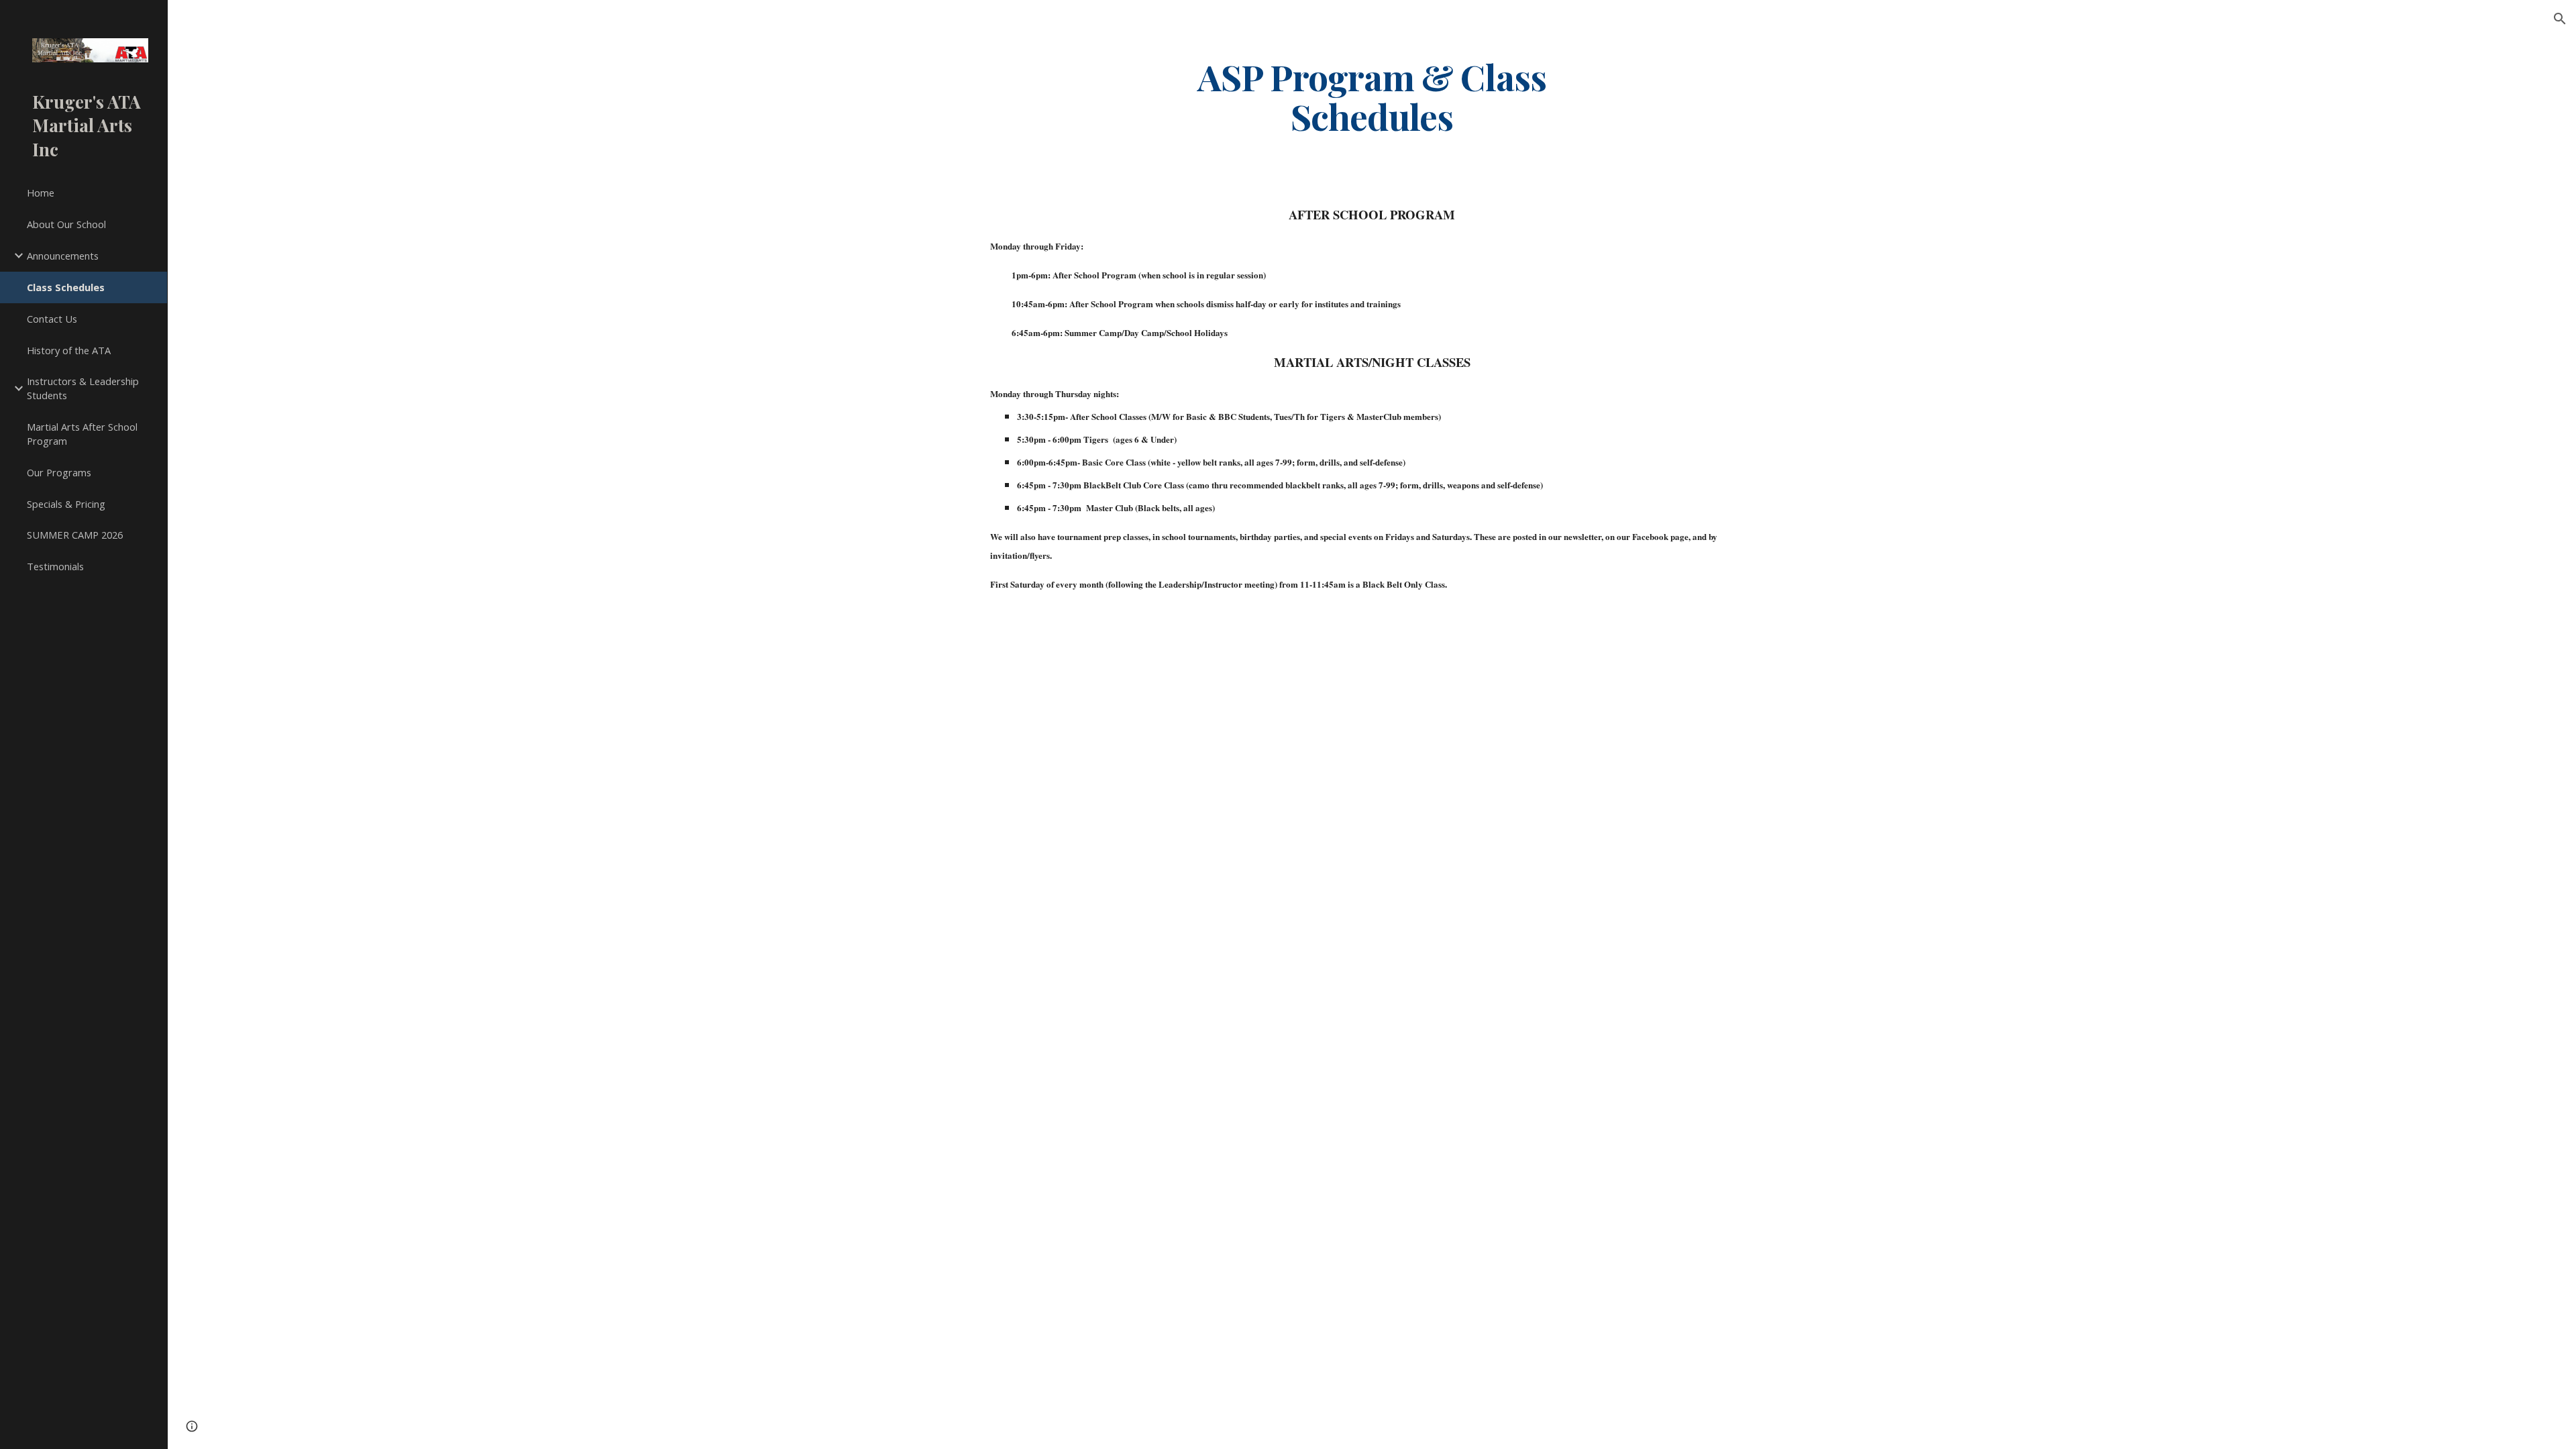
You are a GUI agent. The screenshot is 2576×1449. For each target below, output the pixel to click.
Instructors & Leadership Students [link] (83, 388)
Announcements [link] (63, 256)
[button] (2560, 19)
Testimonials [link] (55, 566)
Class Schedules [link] (66, 287)
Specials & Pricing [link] (66, 504)
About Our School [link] (66, 224)
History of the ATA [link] (69, 350)
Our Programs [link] (59, 472)
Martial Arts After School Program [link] (82, 434)
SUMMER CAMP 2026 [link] (75, 535)
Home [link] (41, 193)
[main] (1372, 96)
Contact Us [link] (52, 319)
